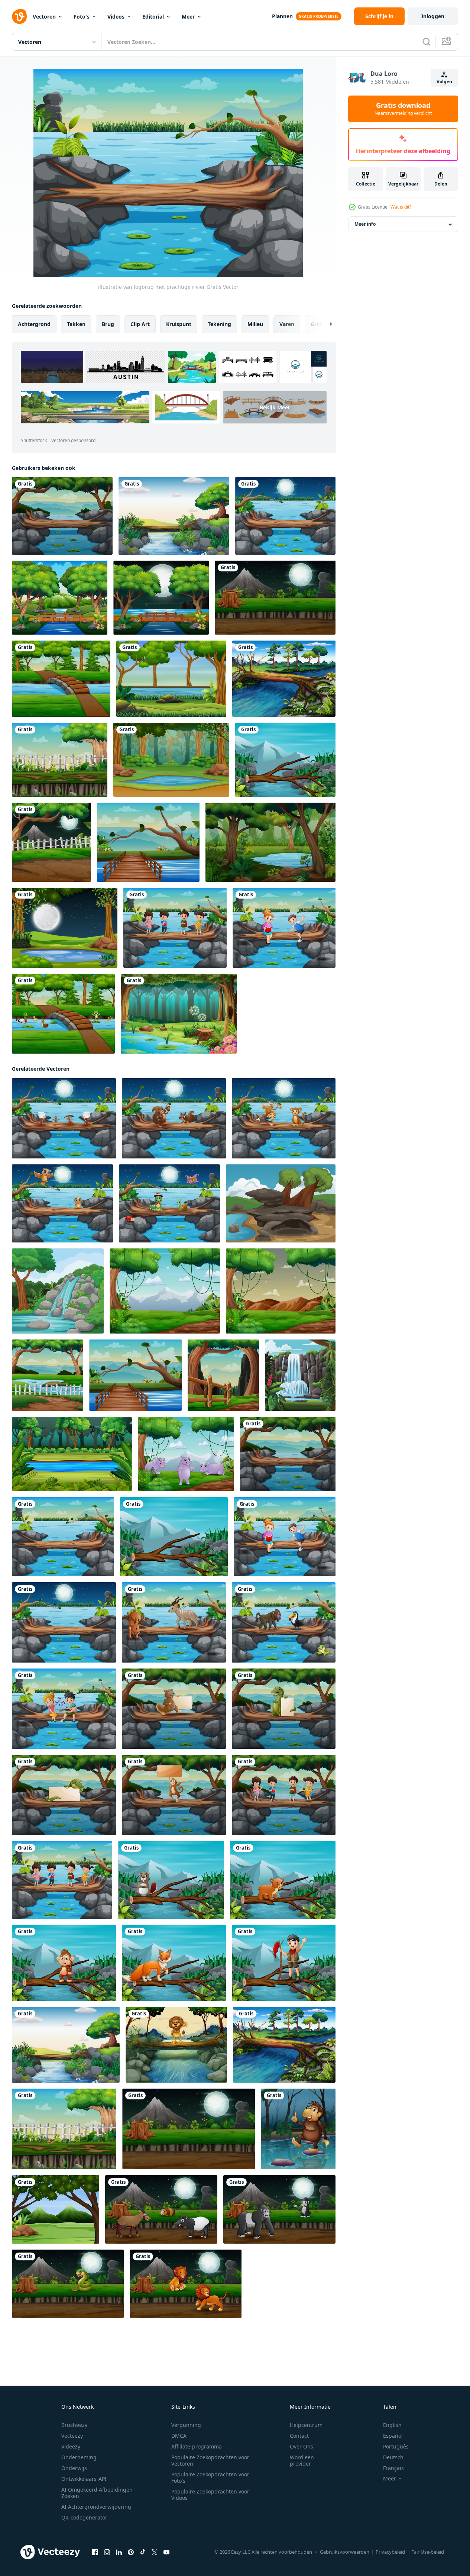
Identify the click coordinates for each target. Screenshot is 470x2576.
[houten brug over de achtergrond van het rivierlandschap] (148, 842)
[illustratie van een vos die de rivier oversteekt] (174, 1963)
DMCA (179, 2436)
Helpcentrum (306, 2425)
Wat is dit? (401, 207)
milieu (255, 324)
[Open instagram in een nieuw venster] (107, 2552)
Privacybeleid (390, 2552)
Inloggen (433, 16)
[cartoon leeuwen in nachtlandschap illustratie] (186, 2284)
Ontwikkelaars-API (84, 2479)
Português (396, 2446)
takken (76, 324)
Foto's (82, 17)
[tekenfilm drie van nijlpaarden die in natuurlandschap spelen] (186, 1454)
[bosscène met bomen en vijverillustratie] (270, 842)
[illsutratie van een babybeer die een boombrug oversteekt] (283, 1880)
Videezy (71, 2446)
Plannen (282, 16)
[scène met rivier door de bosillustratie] (285, 760)
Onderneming (79, 2457)
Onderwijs (74, 2468)
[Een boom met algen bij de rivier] (284, 679)
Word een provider (302, 2460)
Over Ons (302, 2446)
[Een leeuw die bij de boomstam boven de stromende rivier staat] (176, 2045)
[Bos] (179, 1014)
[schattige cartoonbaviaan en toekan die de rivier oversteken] (284, 1622)
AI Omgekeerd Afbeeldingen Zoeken (97, 2493)
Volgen (444, 82)
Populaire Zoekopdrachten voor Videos (210, 2495)
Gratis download (403, 109)
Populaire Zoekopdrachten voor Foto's (210, 2477)
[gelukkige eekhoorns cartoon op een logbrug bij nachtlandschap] (174, 1118)
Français (393, 2468)
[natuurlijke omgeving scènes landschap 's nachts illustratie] (51, 842)
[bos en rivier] (72, 1454)
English (392, 2425)
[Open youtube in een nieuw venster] (166, 2552)
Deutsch (393, 2457)
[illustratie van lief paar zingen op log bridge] (64, 1709)
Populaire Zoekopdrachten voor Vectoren (210, 2460)
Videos (116, 17)
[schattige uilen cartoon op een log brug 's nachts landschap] (62, 1203)
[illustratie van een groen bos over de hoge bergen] (56, 2209)
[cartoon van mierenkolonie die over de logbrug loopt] (64, 1118)
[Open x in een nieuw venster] (155, 2552)
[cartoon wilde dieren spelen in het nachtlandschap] (161, 2209)
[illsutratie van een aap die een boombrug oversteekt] (64, 1963)
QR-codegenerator (84, 2517)
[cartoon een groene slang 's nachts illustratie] (68, 2284)
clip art (140, 324)
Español (393, 2436)
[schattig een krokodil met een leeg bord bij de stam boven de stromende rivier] (284, 1709)
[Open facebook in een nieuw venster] (95, 2552)
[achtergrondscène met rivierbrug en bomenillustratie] (61, 679)
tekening (219, 324)
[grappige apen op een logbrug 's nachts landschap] (284, 1118)
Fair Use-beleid (428, 2552)
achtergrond (34, 324)
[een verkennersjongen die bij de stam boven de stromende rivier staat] (284, 1963)
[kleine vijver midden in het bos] (171, 760)
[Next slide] (324, 324)
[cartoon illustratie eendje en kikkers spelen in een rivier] (63, 1014)
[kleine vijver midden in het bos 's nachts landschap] (65, 928)
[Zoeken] (427, 42)
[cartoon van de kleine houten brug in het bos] (60, 598)
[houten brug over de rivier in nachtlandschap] (161, 598)
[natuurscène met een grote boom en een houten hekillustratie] (60, 760)
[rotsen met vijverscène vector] (281, 1203)
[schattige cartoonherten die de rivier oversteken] (174, 1622)
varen (287, 324)
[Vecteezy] (19, 16)
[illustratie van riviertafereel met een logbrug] (62, 516)
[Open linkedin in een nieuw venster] (119, 2552)
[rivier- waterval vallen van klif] (300, 1375)
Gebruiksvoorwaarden (345, 2552)
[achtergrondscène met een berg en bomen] (281, 1291)
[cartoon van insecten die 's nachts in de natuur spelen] (169, 1203)
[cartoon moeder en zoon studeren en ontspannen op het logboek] (284, 928)
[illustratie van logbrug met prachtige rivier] (63, 1537)
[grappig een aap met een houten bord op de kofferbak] (174, 1795)
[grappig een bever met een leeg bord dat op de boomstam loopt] (174, 1709)
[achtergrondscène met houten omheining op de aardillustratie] (223, 1375)
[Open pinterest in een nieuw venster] (131, 2552)
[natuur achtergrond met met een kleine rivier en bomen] (48, 1375)
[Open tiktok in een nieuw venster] (143, 2552)
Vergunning (186, 2425)
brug (108, 324)
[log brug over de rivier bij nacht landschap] (285, 516)
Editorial (153, 17)
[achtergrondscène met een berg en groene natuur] (165, 1291)
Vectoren (44, 17)
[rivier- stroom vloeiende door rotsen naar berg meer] (58, 1291)
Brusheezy (74, 2425)
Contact (299, 2436)
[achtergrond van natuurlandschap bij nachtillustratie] (275, 598)
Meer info (365, 224)
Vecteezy (72, 2436)
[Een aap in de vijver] (298, 2129)
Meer (188, 17)
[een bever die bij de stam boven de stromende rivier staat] (171, 1880)
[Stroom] (174, 516)
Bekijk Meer (275, 407)
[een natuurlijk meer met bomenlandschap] (171, 679)
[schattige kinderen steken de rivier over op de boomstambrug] (175, 928)
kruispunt (179, 324)
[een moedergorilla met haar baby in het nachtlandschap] (279, 2209)
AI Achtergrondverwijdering (96, 2507)
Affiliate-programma (197, 2446)
